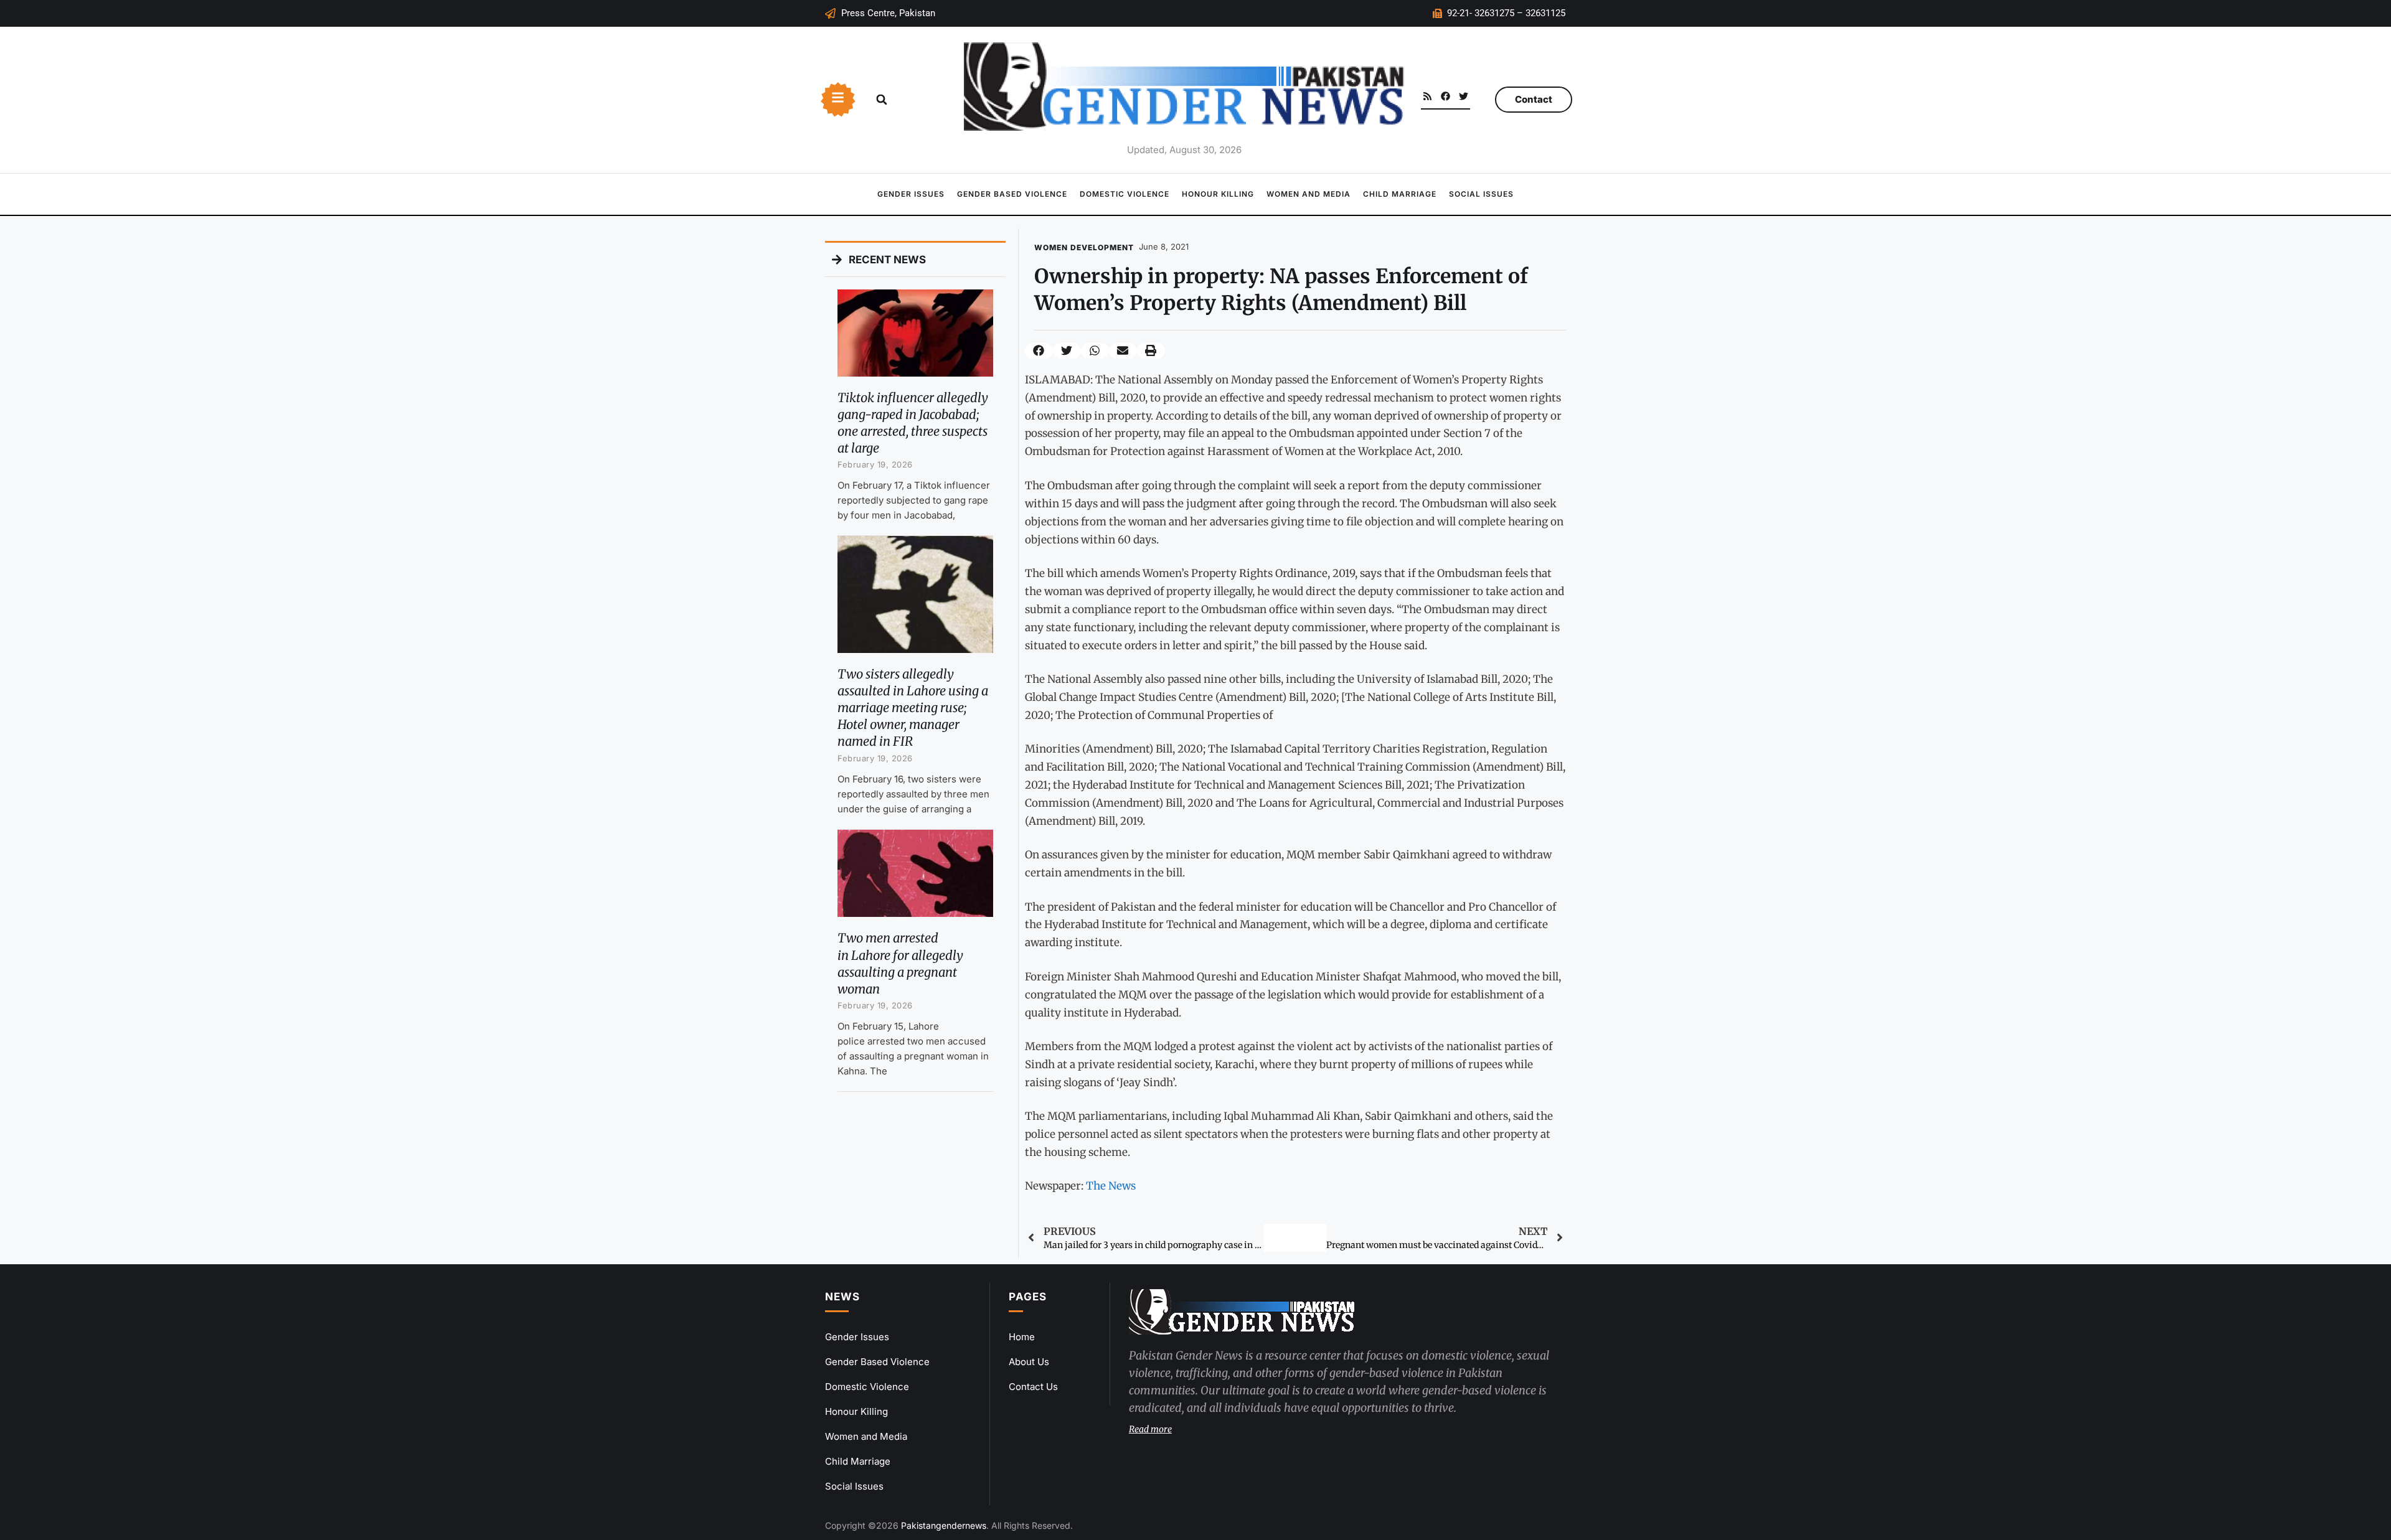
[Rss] (1427, 96)
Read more (1150, 1429)
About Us (1029, 1362)
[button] (882, 100)
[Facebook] (1445, 96)
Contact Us (1033, 1387)
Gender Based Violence (1012, 194)
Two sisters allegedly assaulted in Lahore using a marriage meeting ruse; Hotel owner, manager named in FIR (913, 708)
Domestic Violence (1125, 194)
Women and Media (1309, 194)
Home (1022, 1337)
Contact (1534, 99)
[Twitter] (1464, 96)
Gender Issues (911, 194)
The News (1111, 1186)
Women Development (1084, 247)
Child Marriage (1400, 194)
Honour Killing (1218, 194)
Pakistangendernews (944, 1525)
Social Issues (1481, 194)
